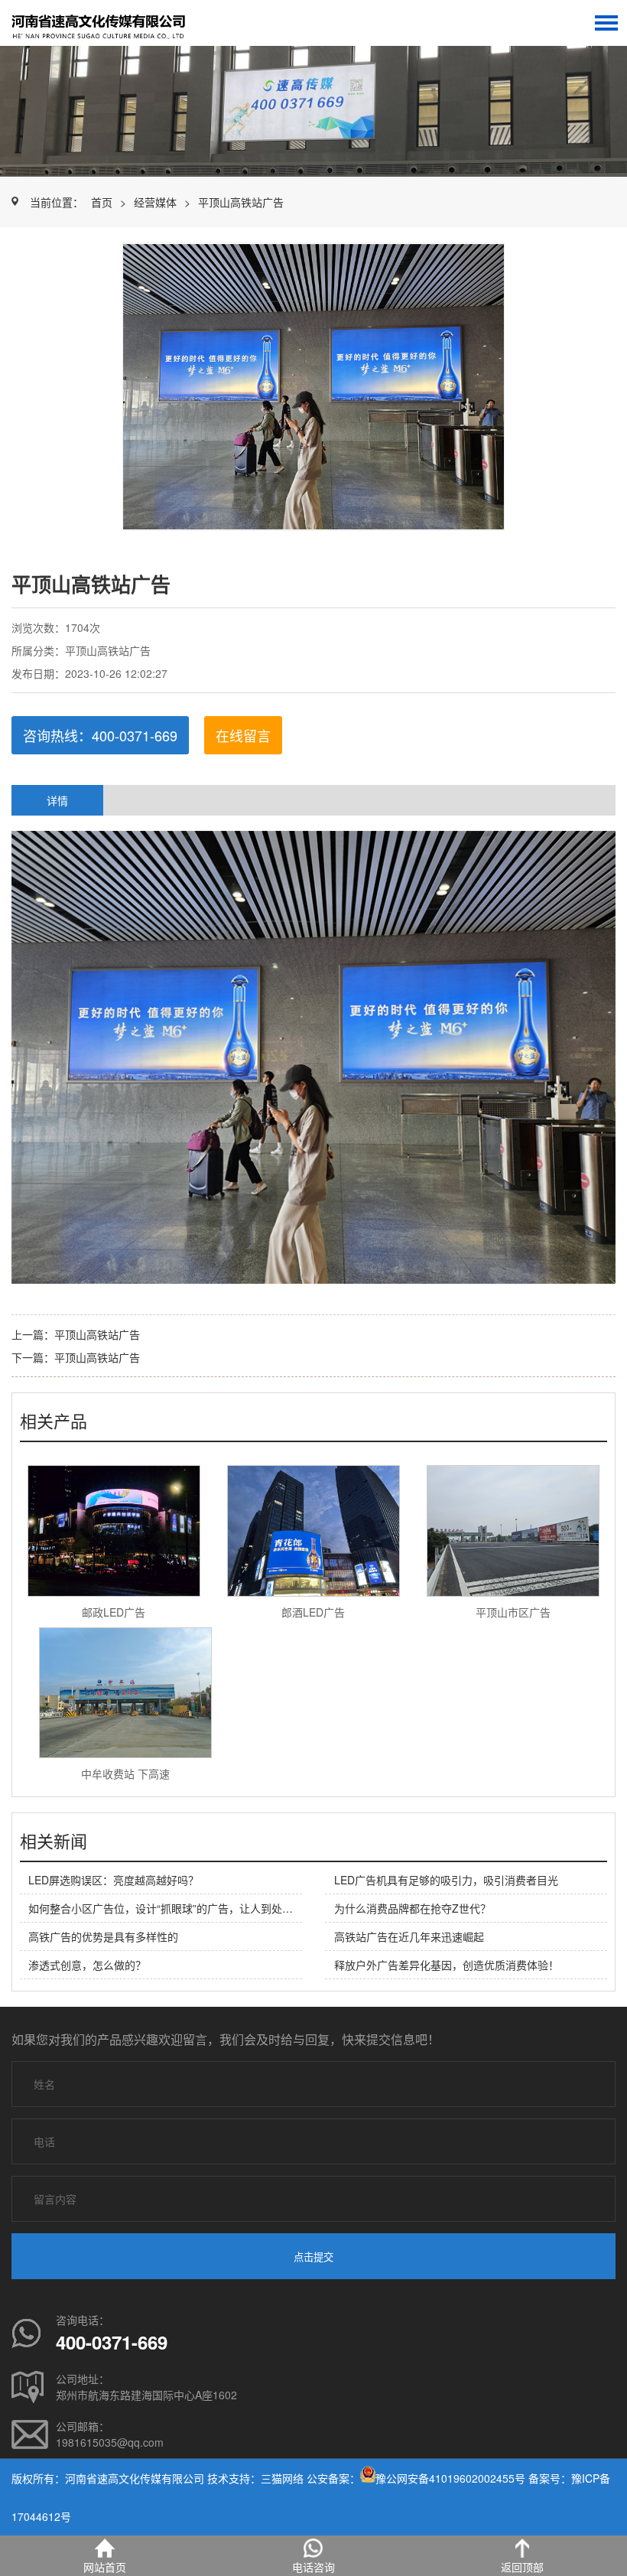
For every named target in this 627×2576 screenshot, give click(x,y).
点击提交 (313, 2257)
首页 (102, 202)
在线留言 (243, 735)
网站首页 (105, 2567)
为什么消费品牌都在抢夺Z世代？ (413, 1908)
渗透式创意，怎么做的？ (87, 1965)
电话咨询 (313, 2567)
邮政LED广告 (114, 1612)
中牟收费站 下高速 (125, 1773)
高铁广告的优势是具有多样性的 (103, 1936)
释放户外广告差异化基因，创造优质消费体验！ (447, 1965)
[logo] (111, 23)
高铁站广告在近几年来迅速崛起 (409, 1936)
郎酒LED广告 (313, 1612)
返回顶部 (522, 2567)
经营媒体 (155, 202)
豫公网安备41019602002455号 (450, 2478)
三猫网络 (282, 2478)
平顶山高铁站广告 (241, 202)
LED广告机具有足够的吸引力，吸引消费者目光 (446, 1880)
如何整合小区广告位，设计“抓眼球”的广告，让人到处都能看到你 (182, 1908)
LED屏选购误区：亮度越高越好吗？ (114, 1880)
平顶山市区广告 (513, 1612)
